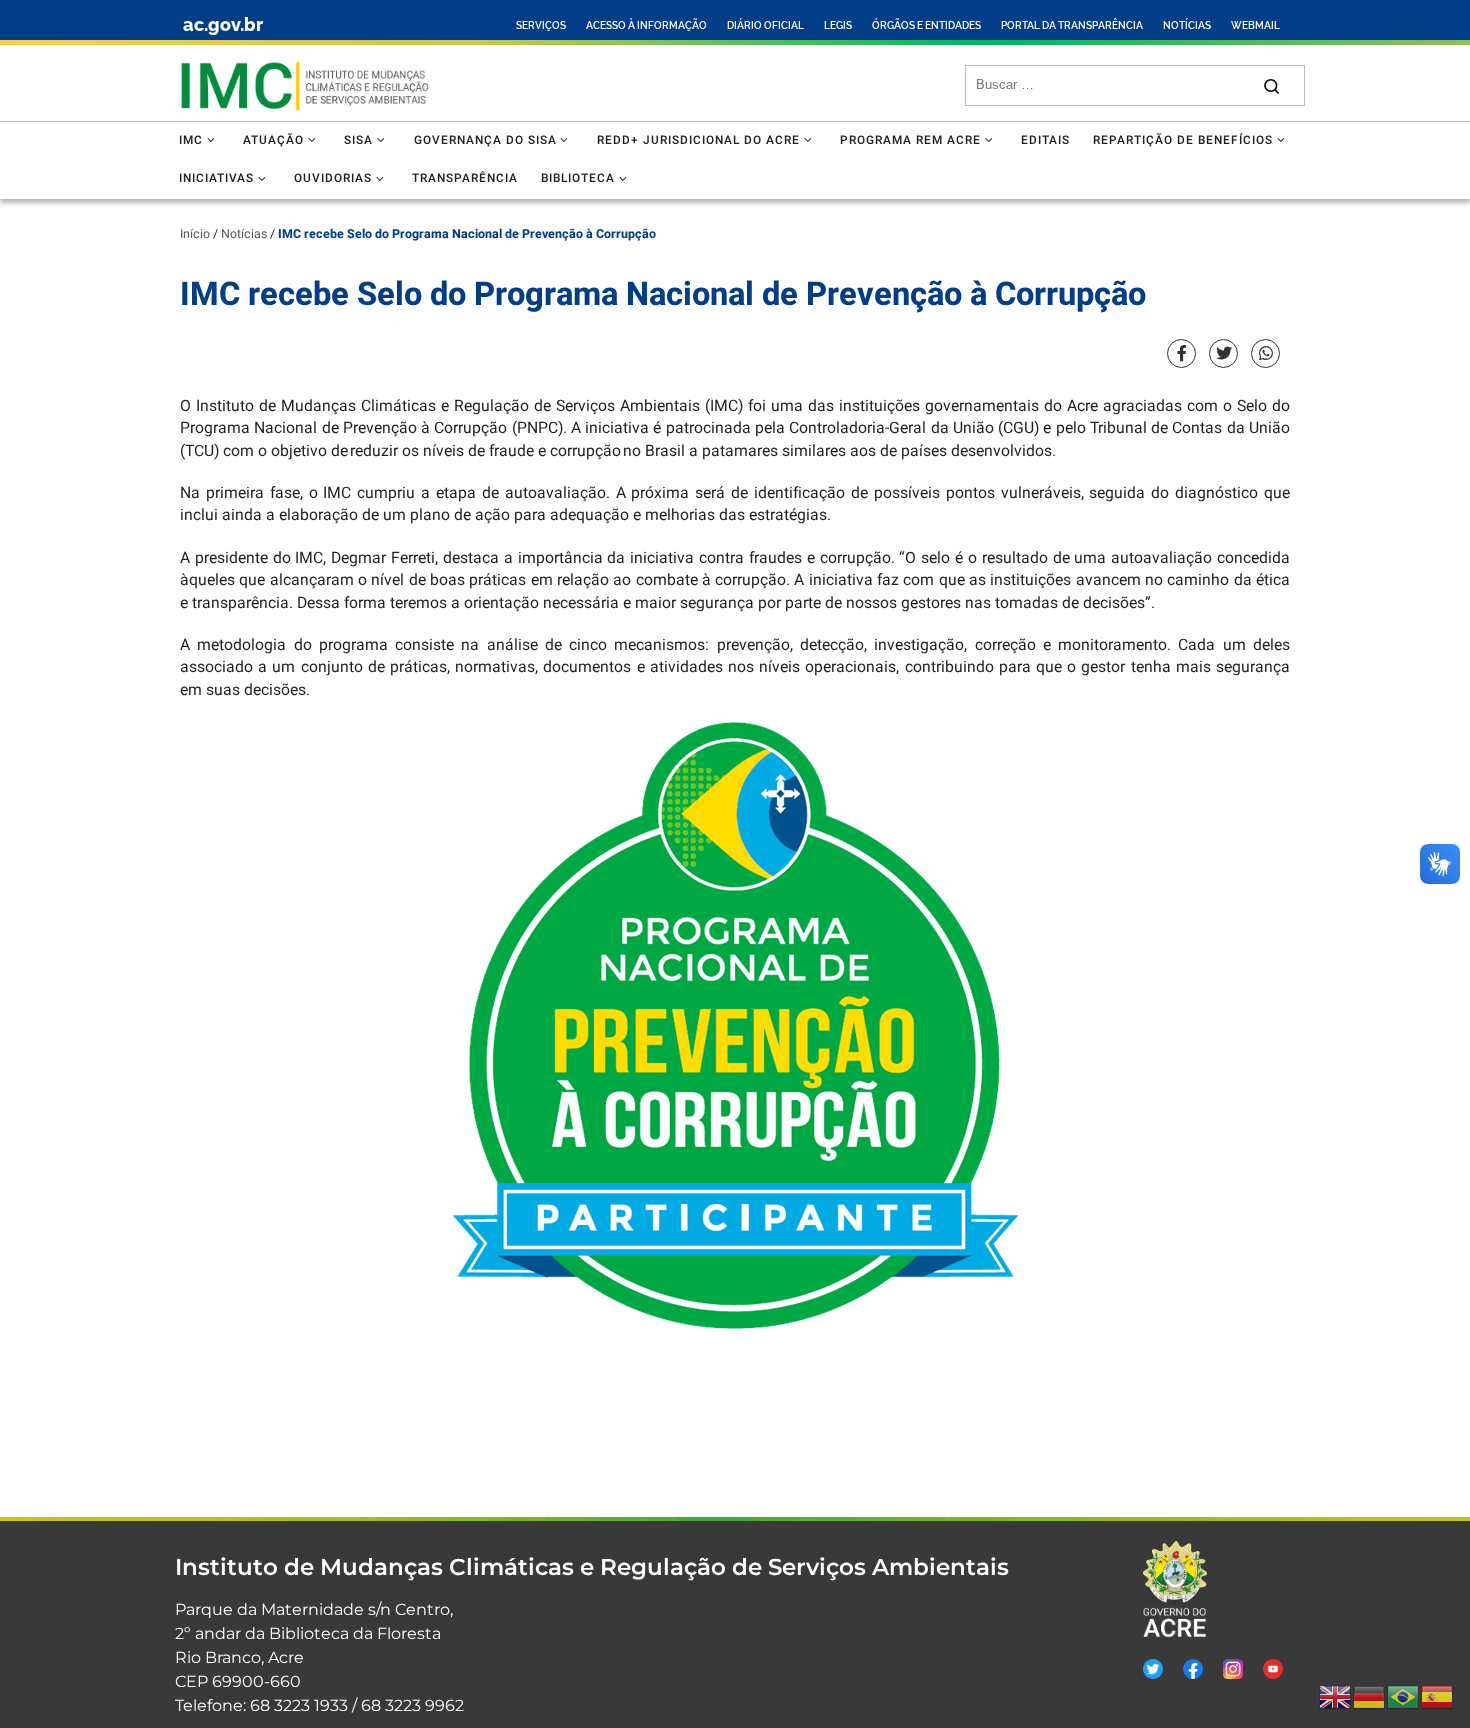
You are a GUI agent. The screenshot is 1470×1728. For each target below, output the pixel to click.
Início (195, 234)
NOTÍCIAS (1187, 25)
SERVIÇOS (541, 25)
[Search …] (1271, 85)
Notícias (244, 234)
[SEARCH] (1112, 85)
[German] (1370, 1697)
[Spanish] (1438, 1697)
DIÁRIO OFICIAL (765, 25)
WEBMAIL (1255, 25)
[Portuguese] (1404, 1697)
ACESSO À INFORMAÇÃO (646, 25)
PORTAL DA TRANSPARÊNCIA (1072, 25)
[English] (1336, 1697)
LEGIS (838, 25)
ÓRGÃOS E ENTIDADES (926, 25)
